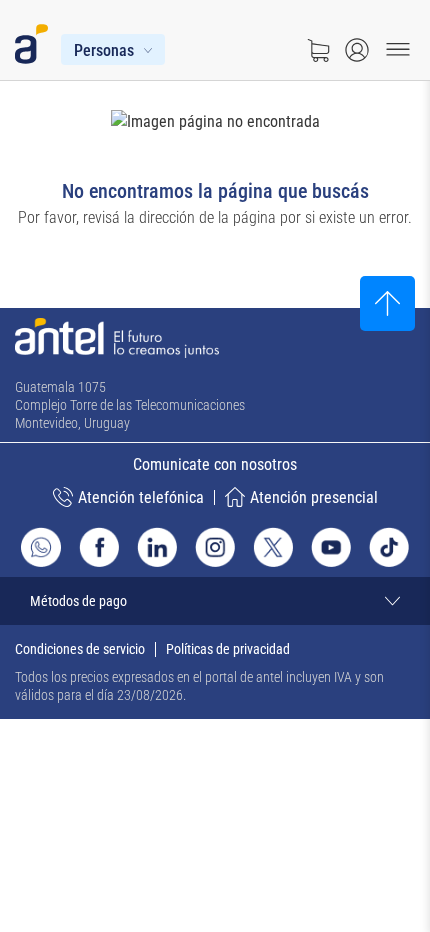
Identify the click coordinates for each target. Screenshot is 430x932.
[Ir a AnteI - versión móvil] (35, 40)
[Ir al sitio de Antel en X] (273, 547)
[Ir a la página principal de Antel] (117, 338)
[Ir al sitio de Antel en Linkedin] (157, 547)
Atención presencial (314, 497)
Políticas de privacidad (228, 649)
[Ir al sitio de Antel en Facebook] (99, 547)
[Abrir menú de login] (357, 50)
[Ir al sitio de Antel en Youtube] (331, 547)
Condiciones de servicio (80, 649)
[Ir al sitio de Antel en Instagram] (215, 547)
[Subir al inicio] (387, 303)
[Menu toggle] (398, 50)
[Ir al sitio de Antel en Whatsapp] (41, 547)
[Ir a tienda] (318, 50)
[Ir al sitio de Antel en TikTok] (389, 547)
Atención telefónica (141, 497)
